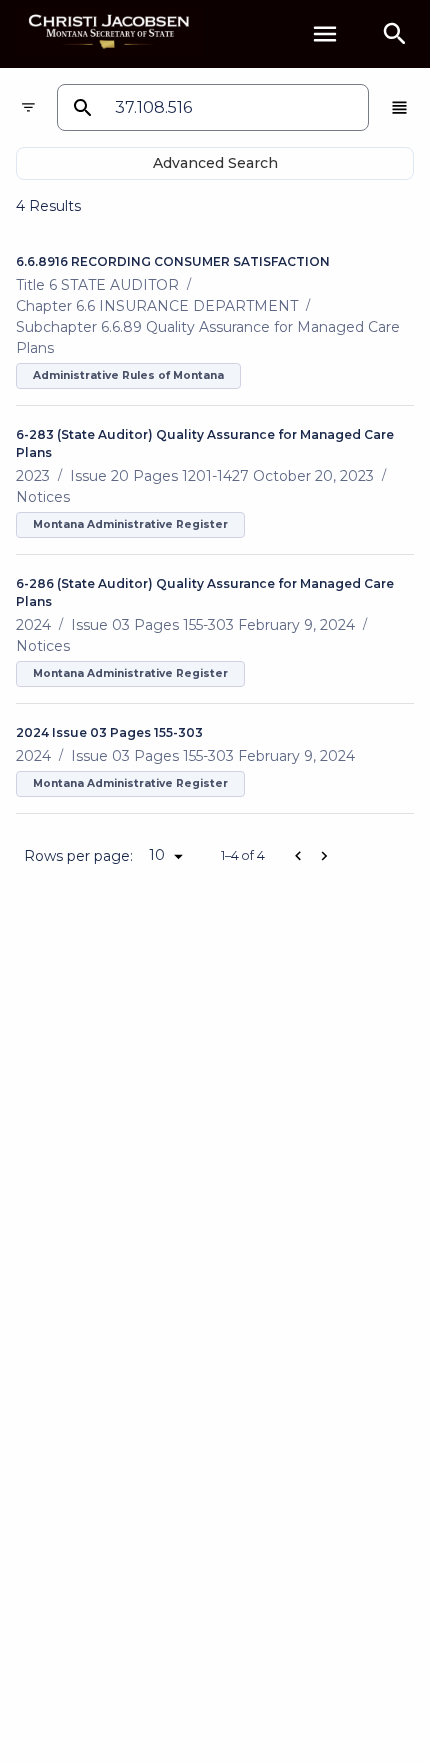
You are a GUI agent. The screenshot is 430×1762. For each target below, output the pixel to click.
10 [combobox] (157, 855)
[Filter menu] (28, 107)
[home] (110, 33)
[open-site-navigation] (325, 34)
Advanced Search (215, 163)
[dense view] (399, 107)
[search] (395, 34)
